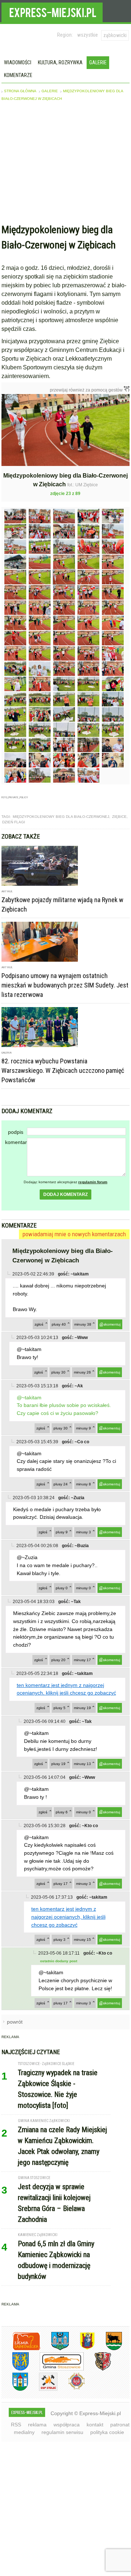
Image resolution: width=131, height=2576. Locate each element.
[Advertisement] (66, 164)
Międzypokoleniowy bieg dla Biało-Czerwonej (61, 817)
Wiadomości (18, 62)
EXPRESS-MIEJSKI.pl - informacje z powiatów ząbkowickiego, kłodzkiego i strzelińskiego (52, 11)
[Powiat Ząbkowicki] (21, 2349)
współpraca (67, 2425)
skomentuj (112, 1324)
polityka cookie (107, 2432)
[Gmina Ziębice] (15, 2390)
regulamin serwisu (62, 2432)
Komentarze (18, 75)
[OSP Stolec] (43, 2390)
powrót (15, 2022)
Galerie (98, 62)
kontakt (95, 2425)
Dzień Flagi (14, 822)
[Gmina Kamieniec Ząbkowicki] (15, 2369)
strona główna (20, 91)
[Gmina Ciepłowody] (108, 2349)
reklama (37, 2425)
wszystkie (88, 35)
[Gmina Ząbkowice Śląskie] (55, 2349)
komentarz (16, 1142)
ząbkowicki (115, 35)
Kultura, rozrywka (60, 62)
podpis (16, 1132)
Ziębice (119, 817)
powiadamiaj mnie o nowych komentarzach (74, 1234)
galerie (50, 91)
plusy (59, 1324)
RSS (16, 2425)
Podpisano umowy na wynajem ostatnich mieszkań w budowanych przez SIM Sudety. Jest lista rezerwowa (65, 985)
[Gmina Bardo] (82, 2349)
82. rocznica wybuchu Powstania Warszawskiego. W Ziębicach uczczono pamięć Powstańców (63, 1070)
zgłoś (39, 1324)
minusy (83, 1324)
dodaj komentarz (65, 1194)
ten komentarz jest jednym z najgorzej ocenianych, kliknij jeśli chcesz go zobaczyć (68, 1917)
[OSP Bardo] (71, 2388)
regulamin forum (93, 1182)
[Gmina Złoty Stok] (97, 2369)
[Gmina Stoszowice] (56, 2369)
